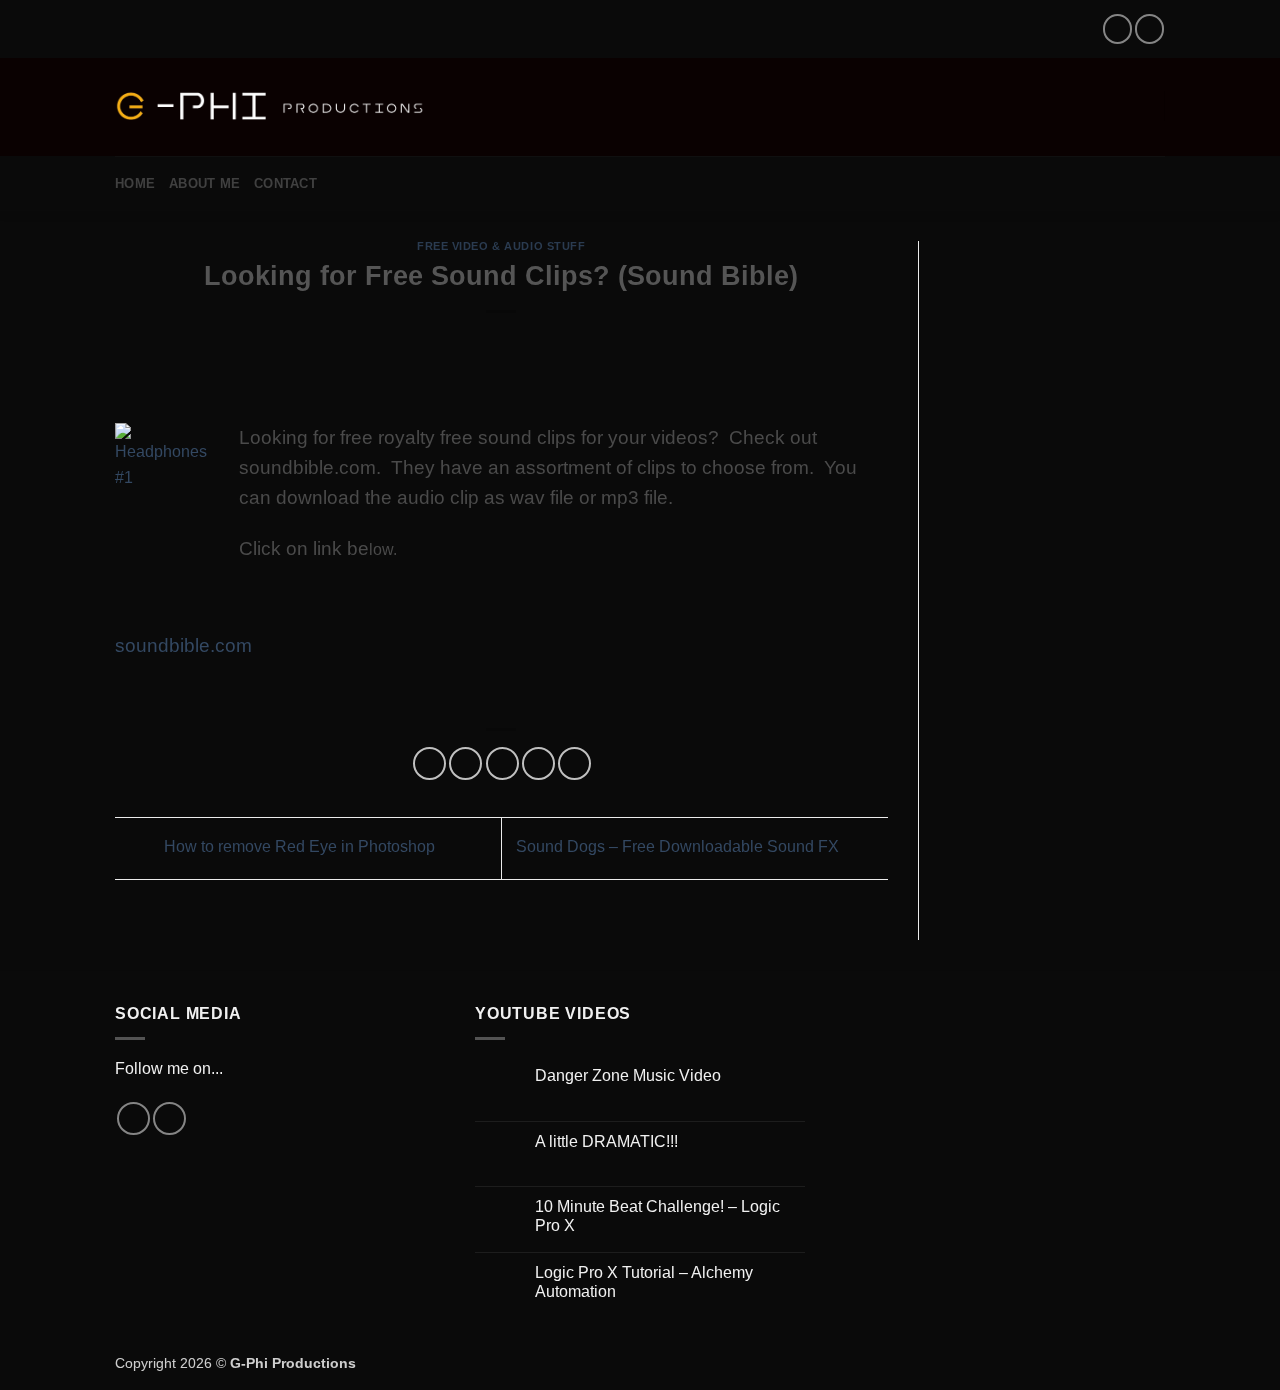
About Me (204, 183)
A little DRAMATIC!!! (606, 1141)
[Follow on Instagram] (1117, 28)
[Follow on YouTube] (1149, 28)
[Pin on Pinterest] (538, 763)
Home (135, 183)
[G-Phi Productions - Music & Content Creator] (271, 107)
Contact (285, 183)
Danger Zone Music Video (628, 1075)
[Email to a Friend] (502, 763)
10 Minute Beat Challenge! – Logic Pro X (657, 1216)
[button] (465, 105)
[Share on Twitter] (465, 763)
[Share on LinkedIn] (574, 763)
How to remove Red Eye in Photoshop (297, 846)
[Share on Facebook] (429, 763)
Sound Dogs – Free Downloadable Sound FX (679, 846)
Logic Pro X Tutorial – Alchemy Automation (644, 1282)
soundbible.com (183, 645)
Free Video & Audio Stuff (501, 246)
